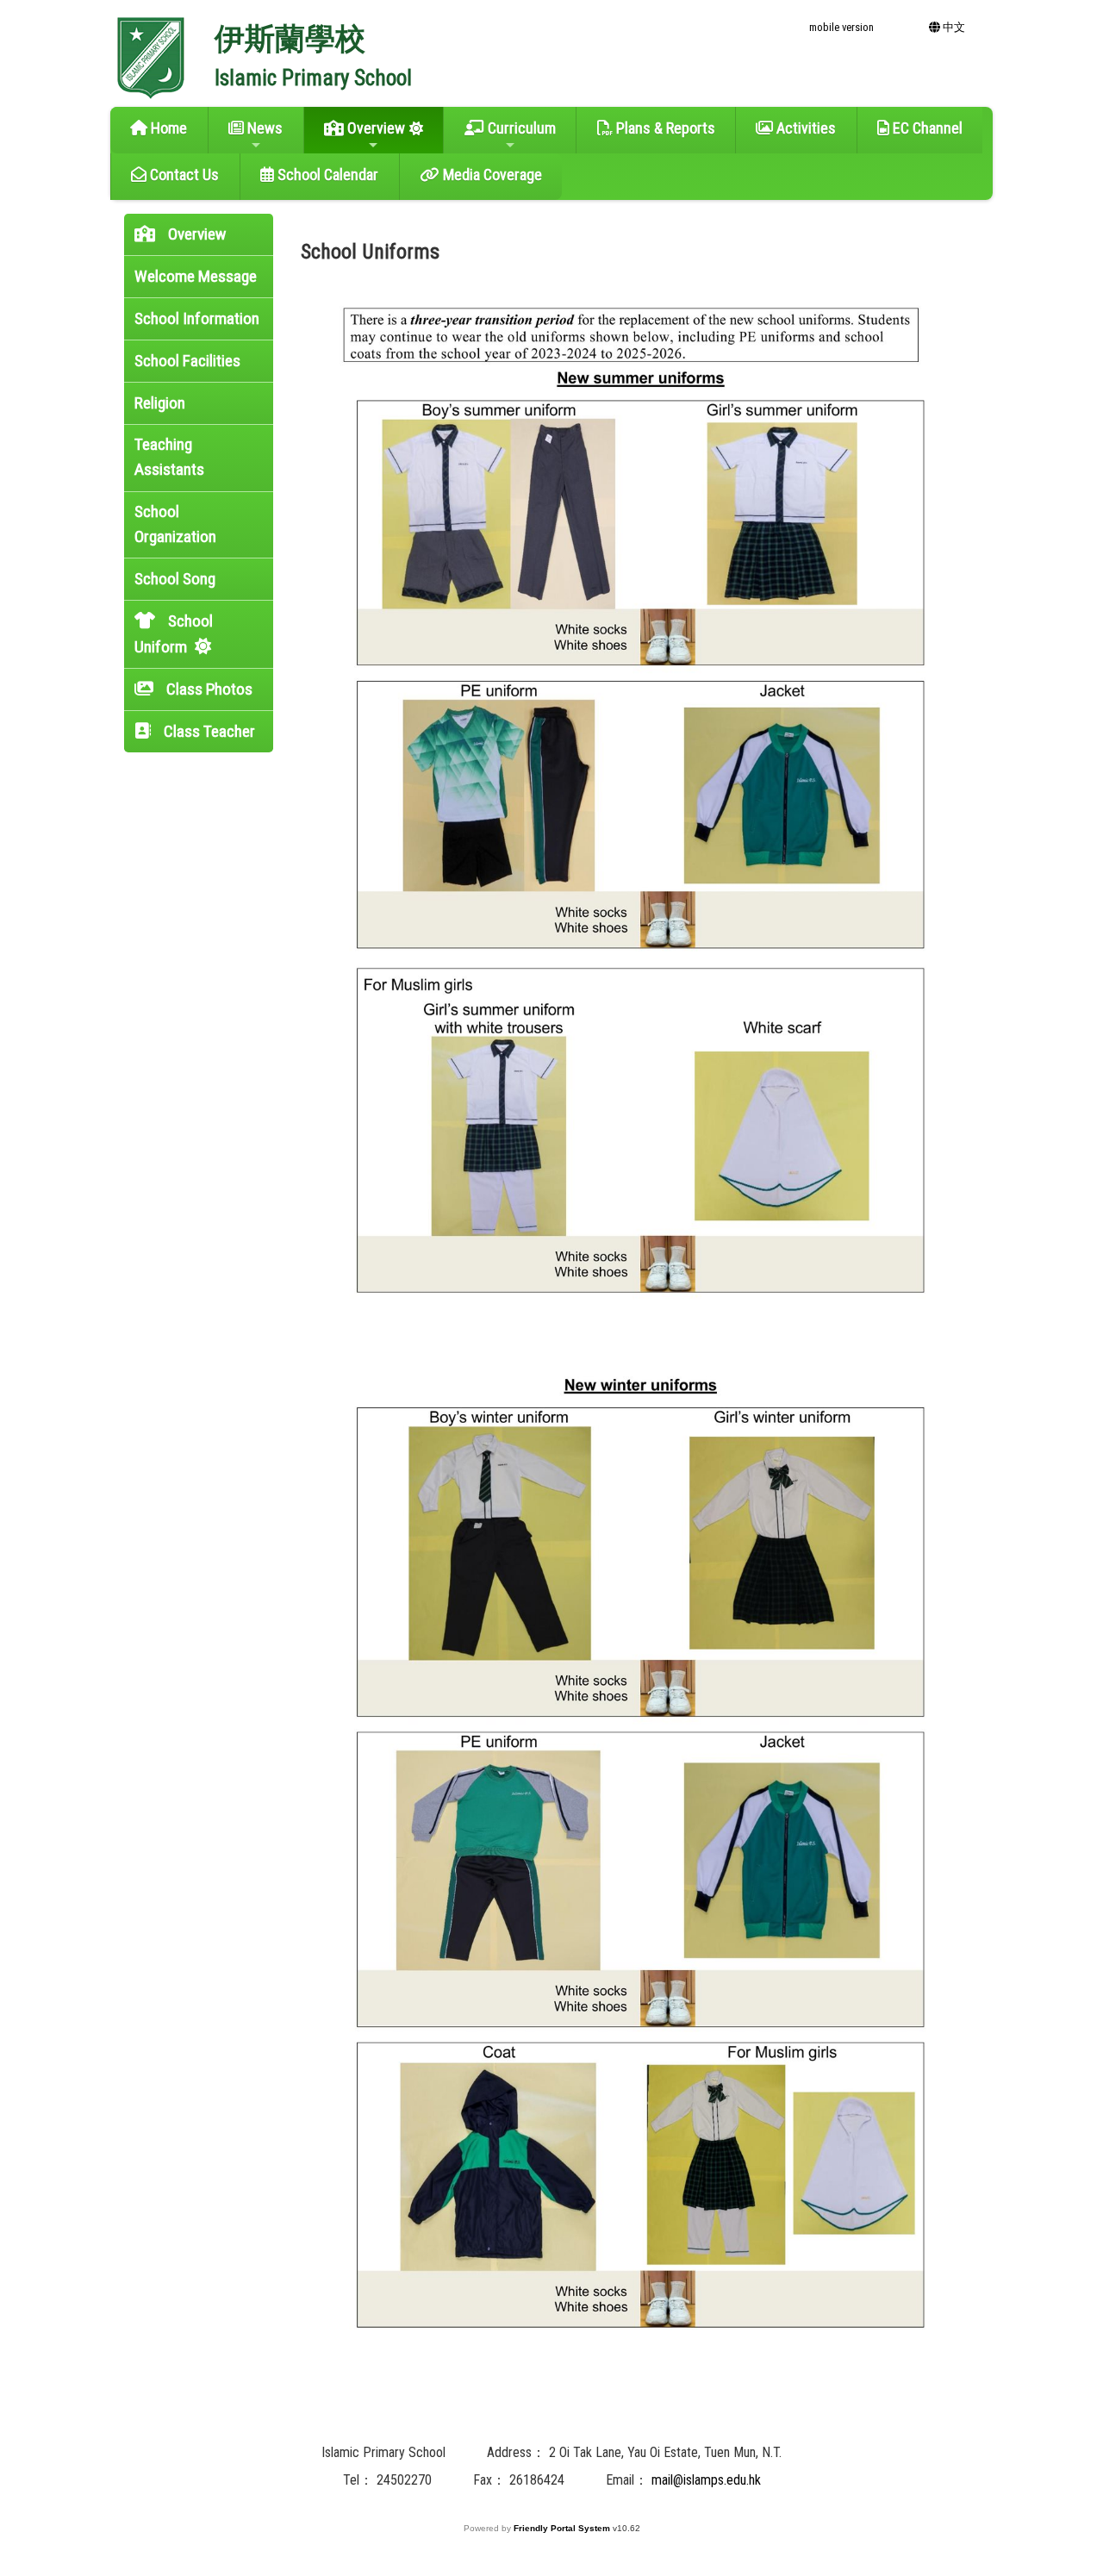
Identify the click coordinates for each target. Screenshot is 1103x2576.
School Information (197, 318)
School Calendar (326, 175)
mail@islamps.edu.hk (706, 2480)
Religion (160, 403)
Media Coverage (491, 175)
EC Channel (926, 128)
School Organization (175, 524)
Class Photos (208, 689)
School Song (175, 579)
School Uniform (174, 634)
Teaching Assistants (169, 457)
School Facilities (187, 361)
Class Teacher (208, 731)
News (263, 128)
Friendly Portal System (563, 2528)
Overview (374, 128)
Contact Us (183, 175)
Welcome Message (196, 276)
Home (167, 128)
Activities (804, 128)
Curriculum (520, 128)
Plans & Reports (664, 128)
